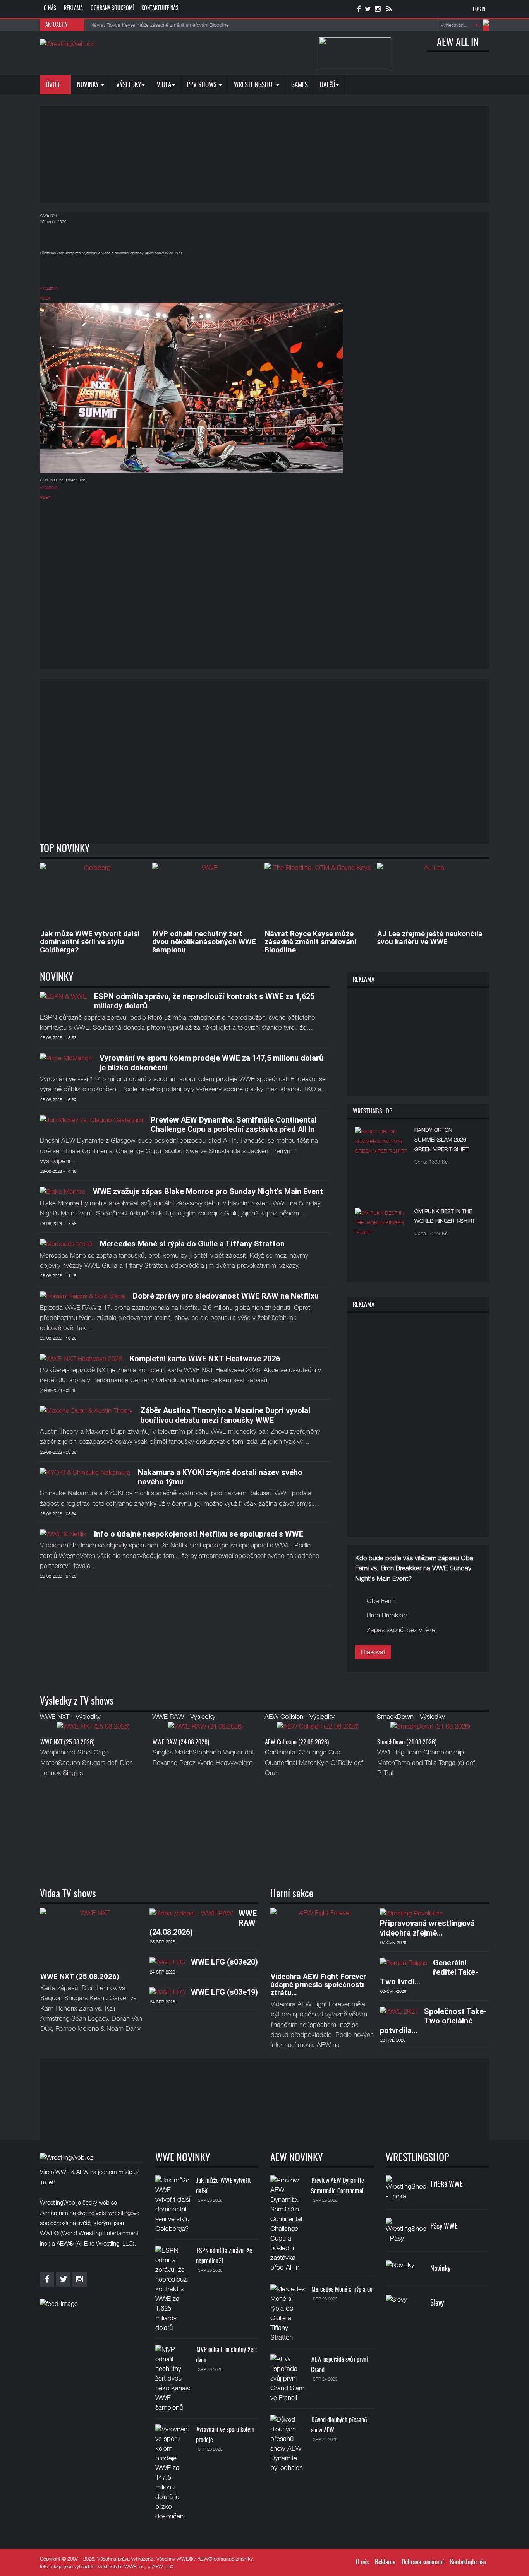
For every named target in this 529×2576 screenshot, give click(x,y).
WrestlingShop (255, 85)
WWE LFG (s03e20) (224, 1962)
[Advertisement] (264, 154)
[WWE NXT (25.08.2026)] (93, 1729)
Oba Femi (381, 1601)
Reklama (73, 9)
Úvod (53, 85)
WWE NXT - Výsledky (70, 1717)
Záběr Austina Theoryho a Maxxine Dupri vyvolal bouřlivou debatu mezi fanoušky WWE (225, 1415)
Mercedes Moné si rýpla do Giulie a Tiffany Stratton (192, 1244)
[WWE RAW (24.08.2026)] (205, 1729)
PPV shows (203, 85)
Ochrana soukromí (112, 9)
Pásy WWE (444, 2227)
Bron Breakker (387, 1615)
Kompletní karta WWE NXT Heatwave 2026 (205, 1359)
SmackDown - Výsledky (411, 1717)
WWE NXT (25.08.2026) (67, 1742)
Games (300, 85)
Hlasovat (373, 1652)
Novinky (89, 85)
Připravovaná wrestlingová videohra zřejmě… (427, 1928)
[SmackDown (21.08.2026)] (430, 1729)
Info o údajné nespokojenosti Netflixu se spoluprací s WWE (199, 1534)
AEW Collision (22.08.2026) (297, 1742)
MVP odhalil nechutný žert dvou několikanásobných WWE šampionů (204, 942)
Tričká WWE (447, 2185)
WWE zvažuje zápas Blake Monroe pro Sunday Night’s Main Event (208, 1191)
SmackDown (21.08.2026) (407, 1742)
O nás (50, 9)
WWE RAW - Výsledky (184, 1717)
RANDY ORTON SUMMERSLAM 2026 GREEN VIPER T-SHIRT (441, 1139)
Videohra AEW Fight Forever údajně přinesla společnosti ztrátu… (318, 1985)
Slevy (437, 2303)
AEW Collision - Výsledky (300, 1717)
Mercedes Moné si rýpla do (342, 2290)
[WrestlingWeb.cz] (67, 44)
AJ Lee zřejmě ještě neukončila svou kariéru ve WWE (430, 938)
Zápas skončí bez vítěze (401, 1630)
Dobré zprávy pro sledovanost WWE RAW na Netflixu (226, 1296)
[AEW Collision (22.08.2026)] (318, 1729)
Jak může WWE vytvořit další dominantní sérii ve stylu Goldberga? (90, 942)
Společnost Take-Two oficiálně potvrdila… (433, 2021)
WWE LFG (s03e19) (224, 1992)
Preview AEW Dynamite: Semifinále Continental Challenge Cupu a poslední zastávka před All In (234, 1125)
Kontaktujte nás (160, 9)
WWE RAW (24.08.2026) (181, 1742)
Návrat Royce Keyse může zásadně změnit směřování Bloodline (310, 942)
